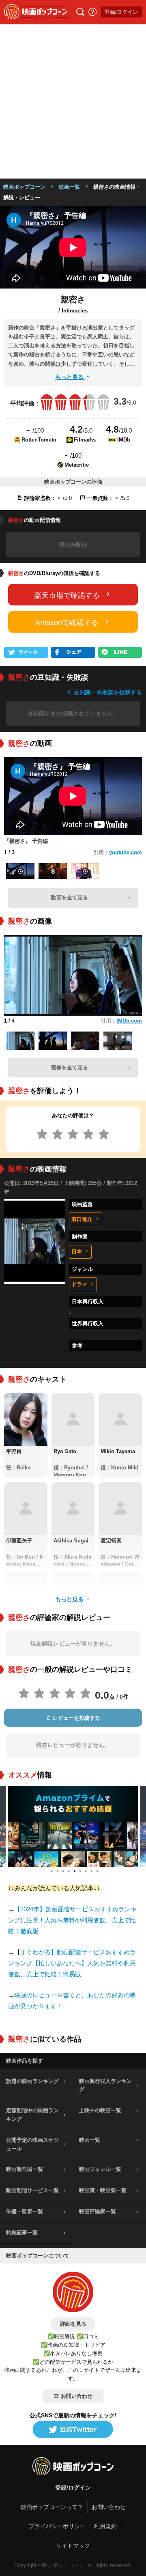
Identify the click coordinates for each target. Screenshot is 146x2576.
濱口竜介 (82, 1219)
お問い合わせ (77, 2396)
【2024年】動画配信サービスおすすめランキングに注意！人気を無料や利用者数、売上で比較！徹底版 (72, 1920)
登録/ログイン (121, 12)
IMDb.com (129, 1021)
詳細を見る (73, 2324)
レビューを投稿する (76, 1718)
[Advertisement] (73, 101)
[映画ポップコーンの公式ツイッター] (73, 2430)
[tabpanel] (73, 1826)
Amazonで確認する (67, 622)
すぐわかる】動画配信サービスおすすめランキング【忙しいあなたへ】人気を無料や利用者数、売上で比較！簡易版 (72, 1963)
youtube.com (126, 852)
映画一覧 (69, 187)
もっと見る (70, 377)
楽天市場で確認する (67, 595)
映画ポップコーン (24, 187)
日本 (77, 1252)
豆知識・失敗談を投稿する (107, 692)
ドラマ (79, 1284)
